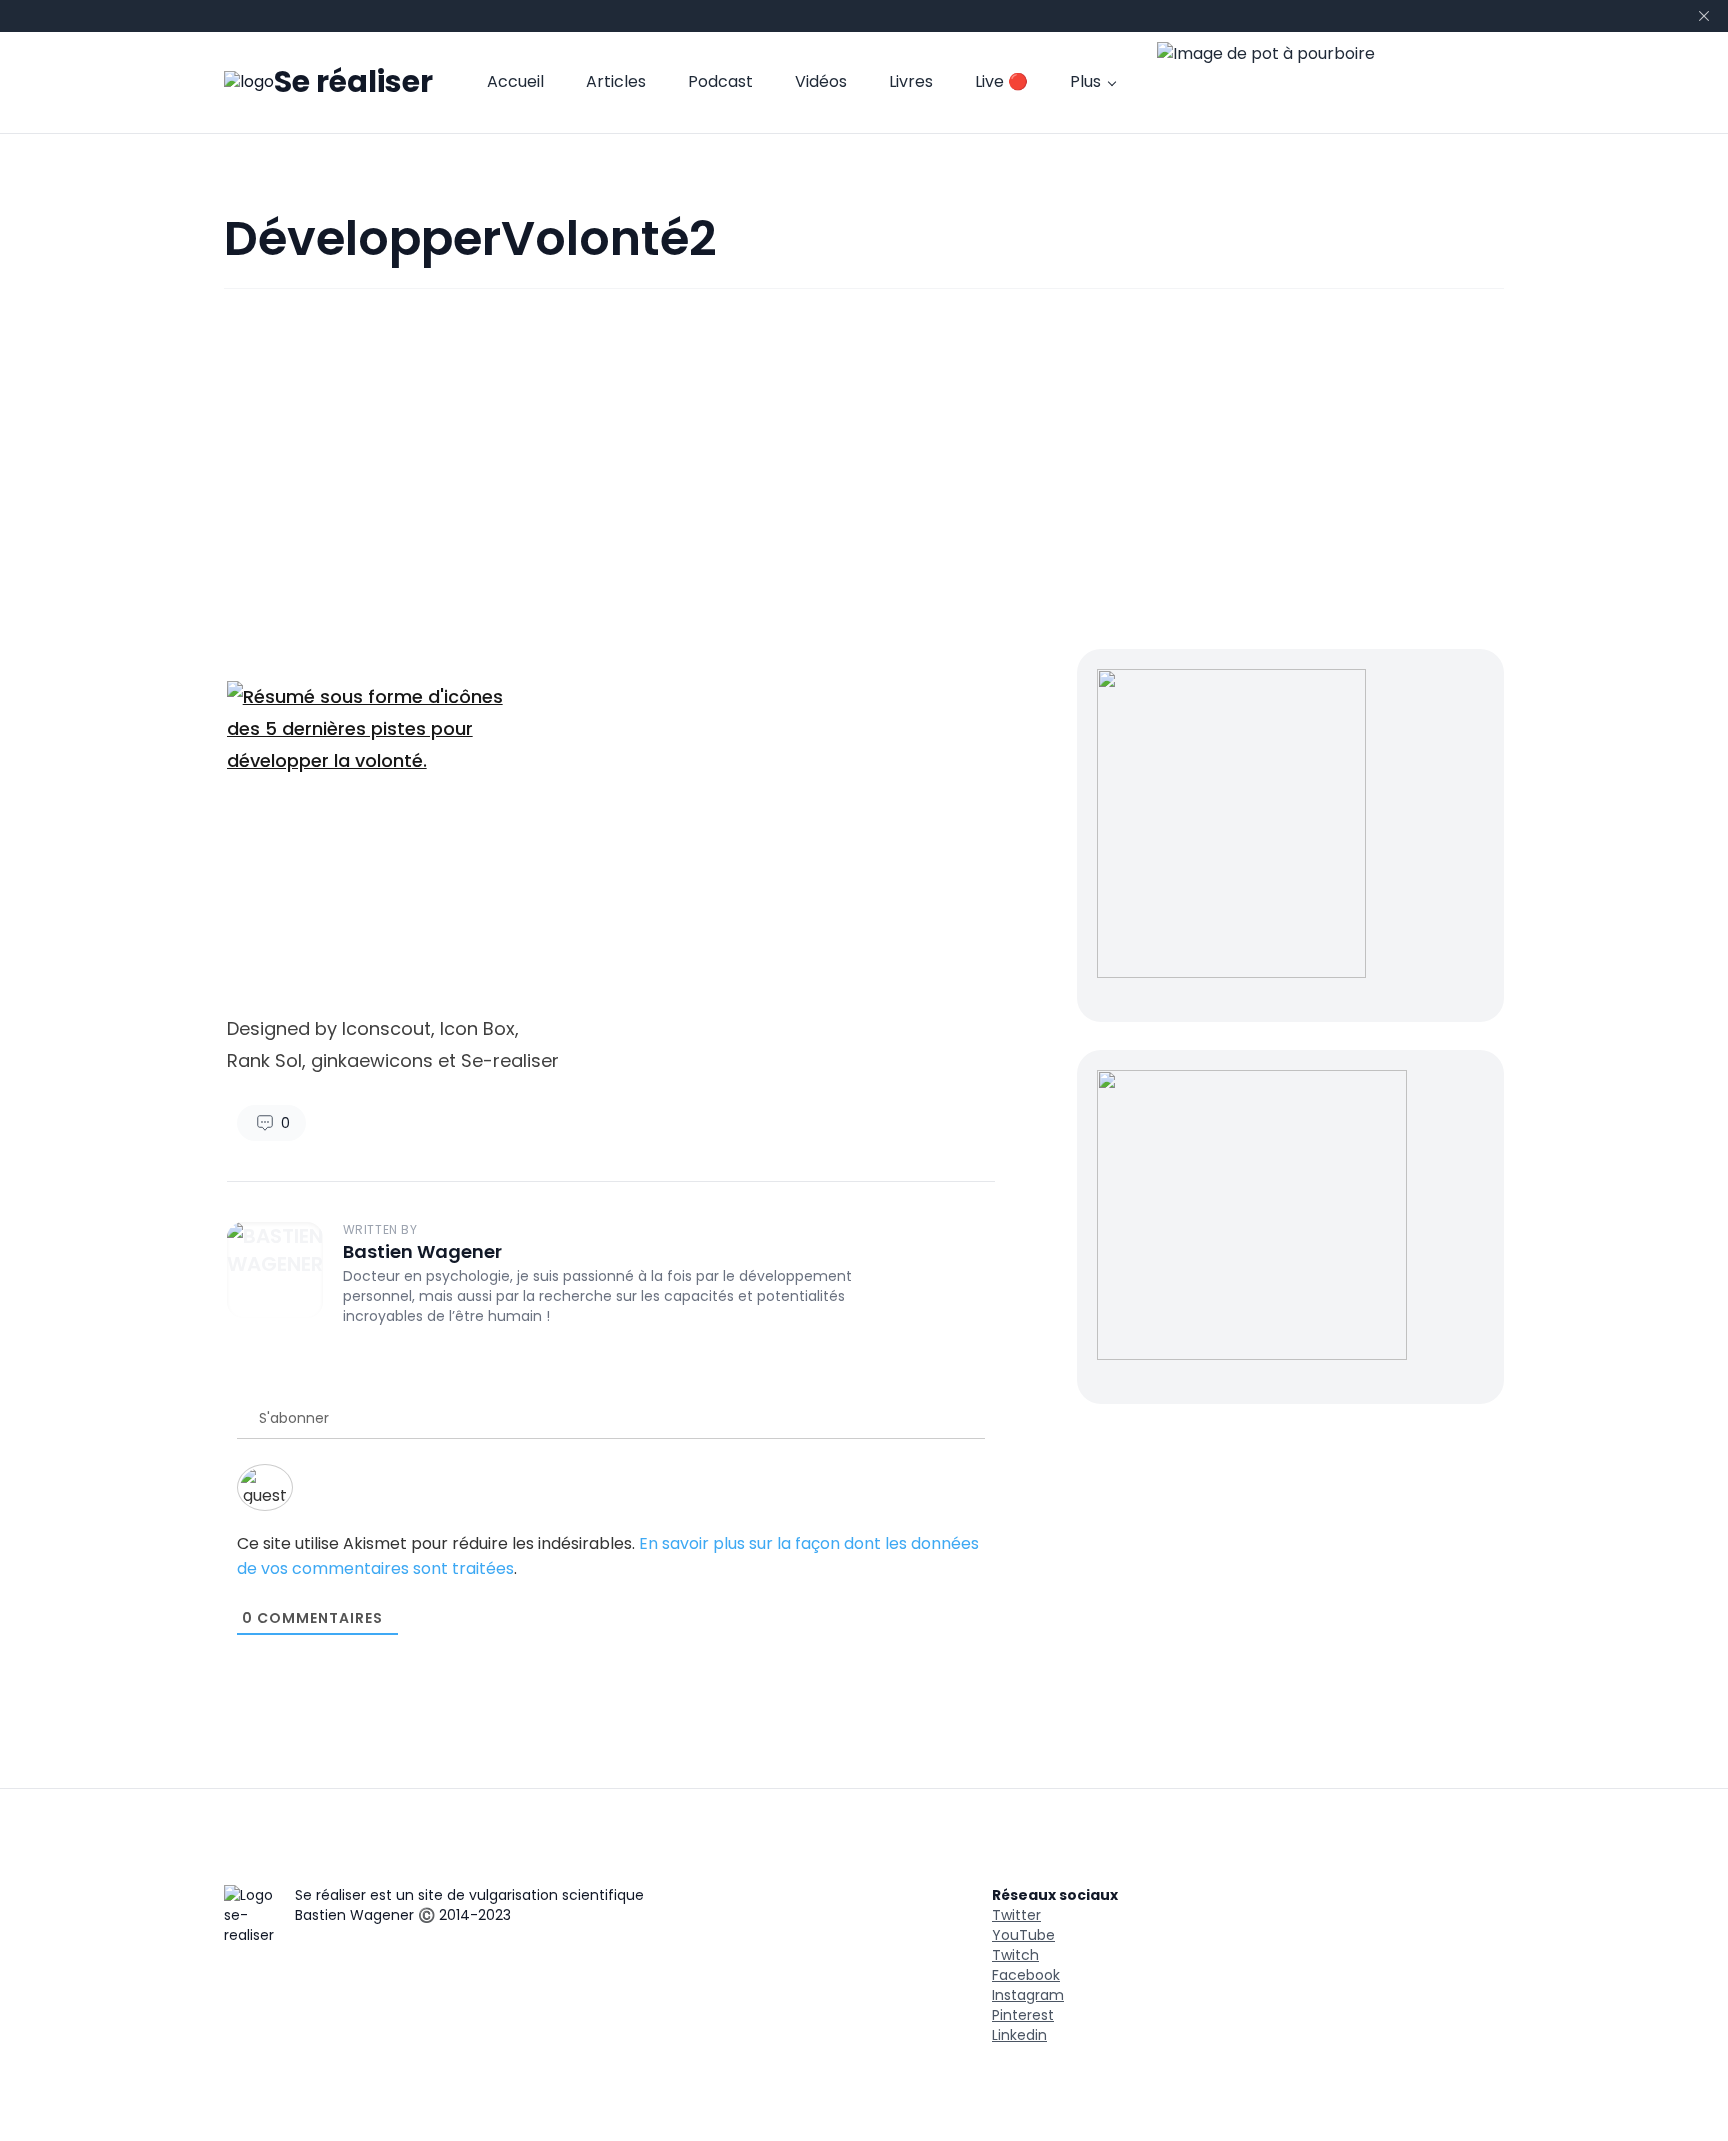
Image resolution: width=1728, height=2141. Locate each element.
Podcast (720, 82)
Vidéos (821, 82)
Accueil (515, 82)
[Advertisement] (864, 469)
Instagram (1028, 1995)
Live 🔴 (1001, 82)
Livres (911, 82)
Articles (616, 82)
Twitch (1015, 1955)
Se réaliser (353, 82)
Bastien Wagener (422, 1251)
